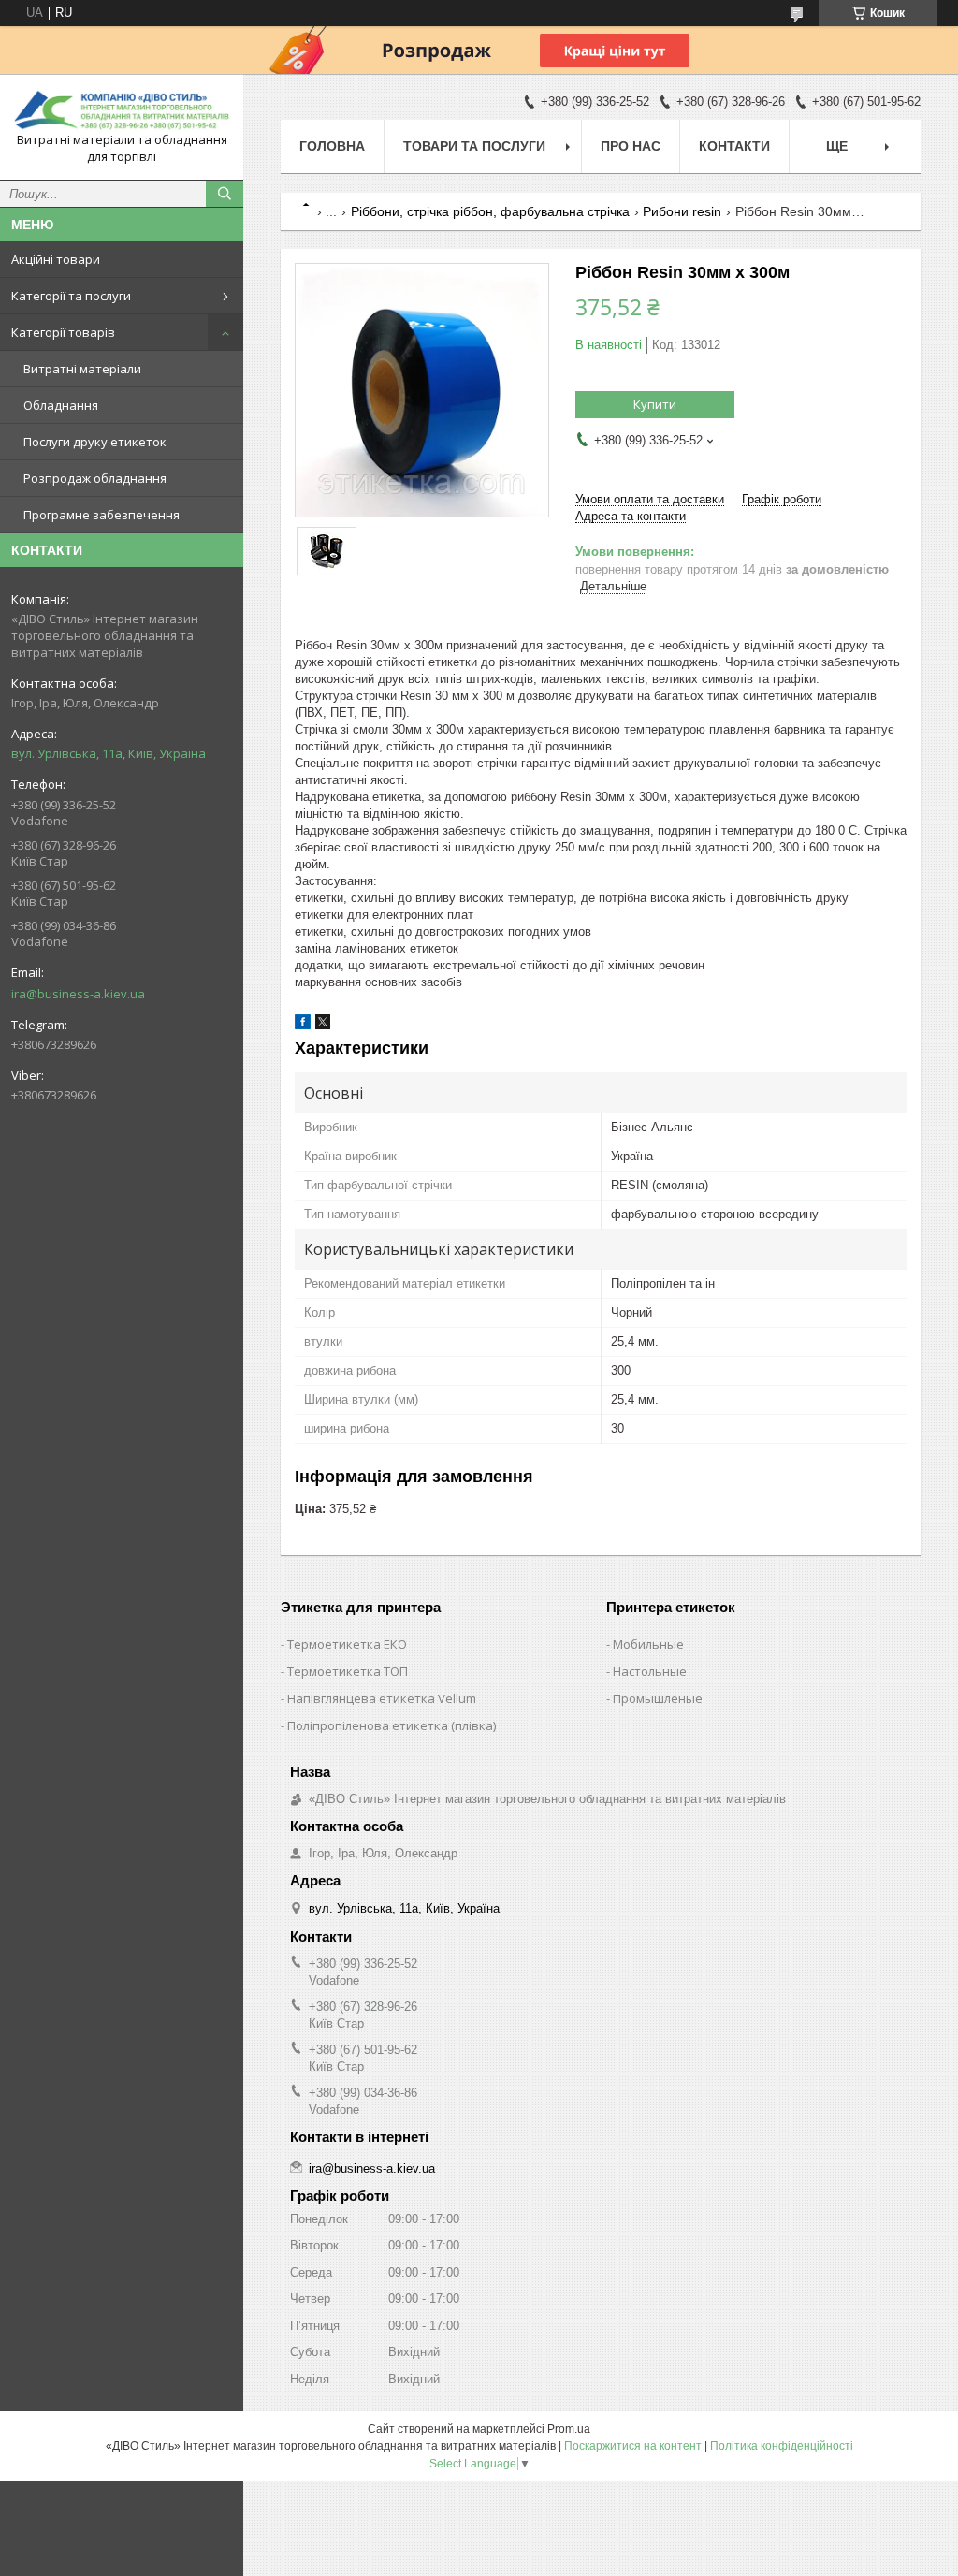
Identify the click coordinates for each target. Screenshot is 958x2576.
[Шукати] (225, 194)
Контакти (734, 146)
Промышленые (658, 1698)
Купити (655, 404)
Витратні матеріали (82, 369)
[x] (323, 1025)
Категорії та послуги (71, 296)
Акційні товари (56, 259)
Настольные (650, 1671)
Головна (332, 146)
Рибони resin (682, 211)
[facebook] (303, 1025)
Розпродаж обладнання (95, 478)
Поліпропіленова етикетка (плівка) (392, 1725)
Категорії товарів (63, 332)
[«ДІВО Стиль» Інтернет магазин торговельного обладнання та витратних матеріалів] (122, 110)
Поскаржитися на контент (633, 2446)
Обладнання (61, 405)
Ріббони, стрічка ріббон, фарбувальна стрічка (490, 211)
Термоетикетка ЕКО (347, 1644)
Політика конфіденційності (782, 2446)
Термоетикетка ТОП (348, 1671)
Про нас (631, 146)
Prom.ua (569, 2429)
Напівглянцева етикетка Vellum (382, 1698)
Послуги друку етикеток (95, 442)
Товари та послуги (474, 146)
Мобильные (648, 1644)
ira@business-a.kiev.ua (78, 994)
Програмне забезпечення (102, 515)
